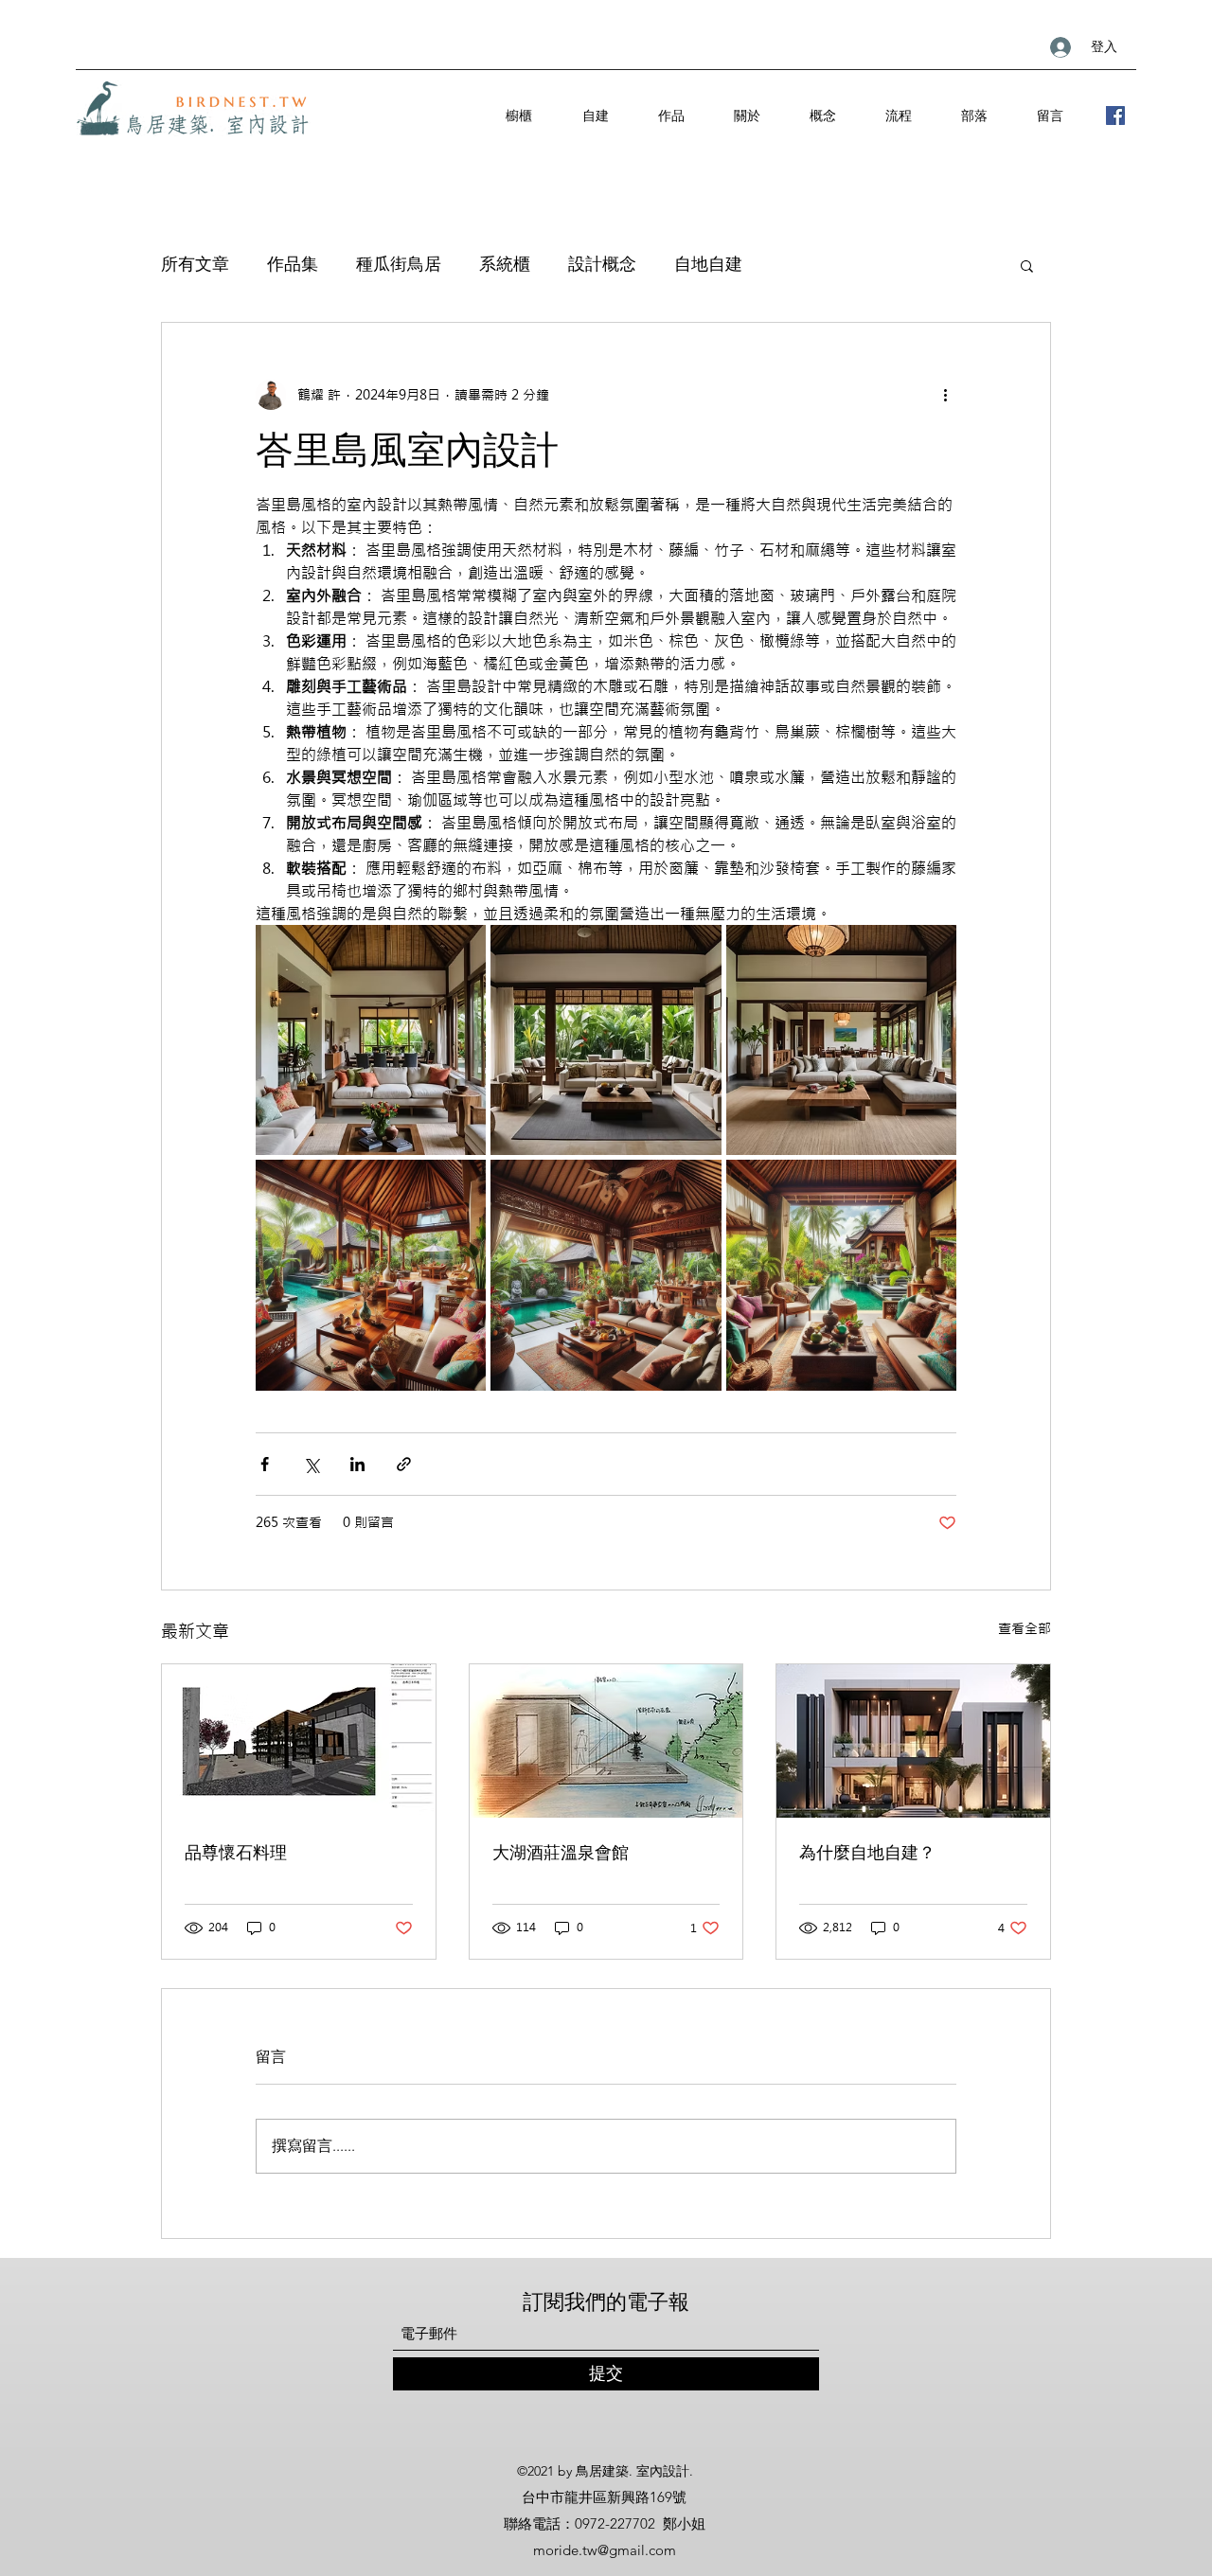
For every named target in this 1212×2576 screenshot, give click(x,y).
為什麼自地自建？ (867, 1853)
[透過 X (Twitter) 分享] (311, 1464)
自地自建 (708, 264)
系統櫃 (505, 264)
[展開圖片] (371, 1040)
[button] (1027, 265)
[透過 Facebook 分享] (265, 1464)
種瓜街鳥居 (399, 264)
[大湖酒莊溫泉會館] (606, 1741)
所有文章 (195, 264)
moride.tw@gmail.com (605, 2550)
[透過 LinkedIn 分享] (357, 1464)
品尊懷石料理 (236, 1853)
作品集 (293, 264)
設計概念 (602, 264)
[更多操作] (945, 395)
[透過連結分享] (404, 1464)
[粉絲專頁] (1115, 115)
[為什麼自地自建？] (913, 1741)
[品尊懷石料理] (299, 1741)
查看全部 (1025, 1628)
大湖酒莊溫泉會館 (561, 1853)
